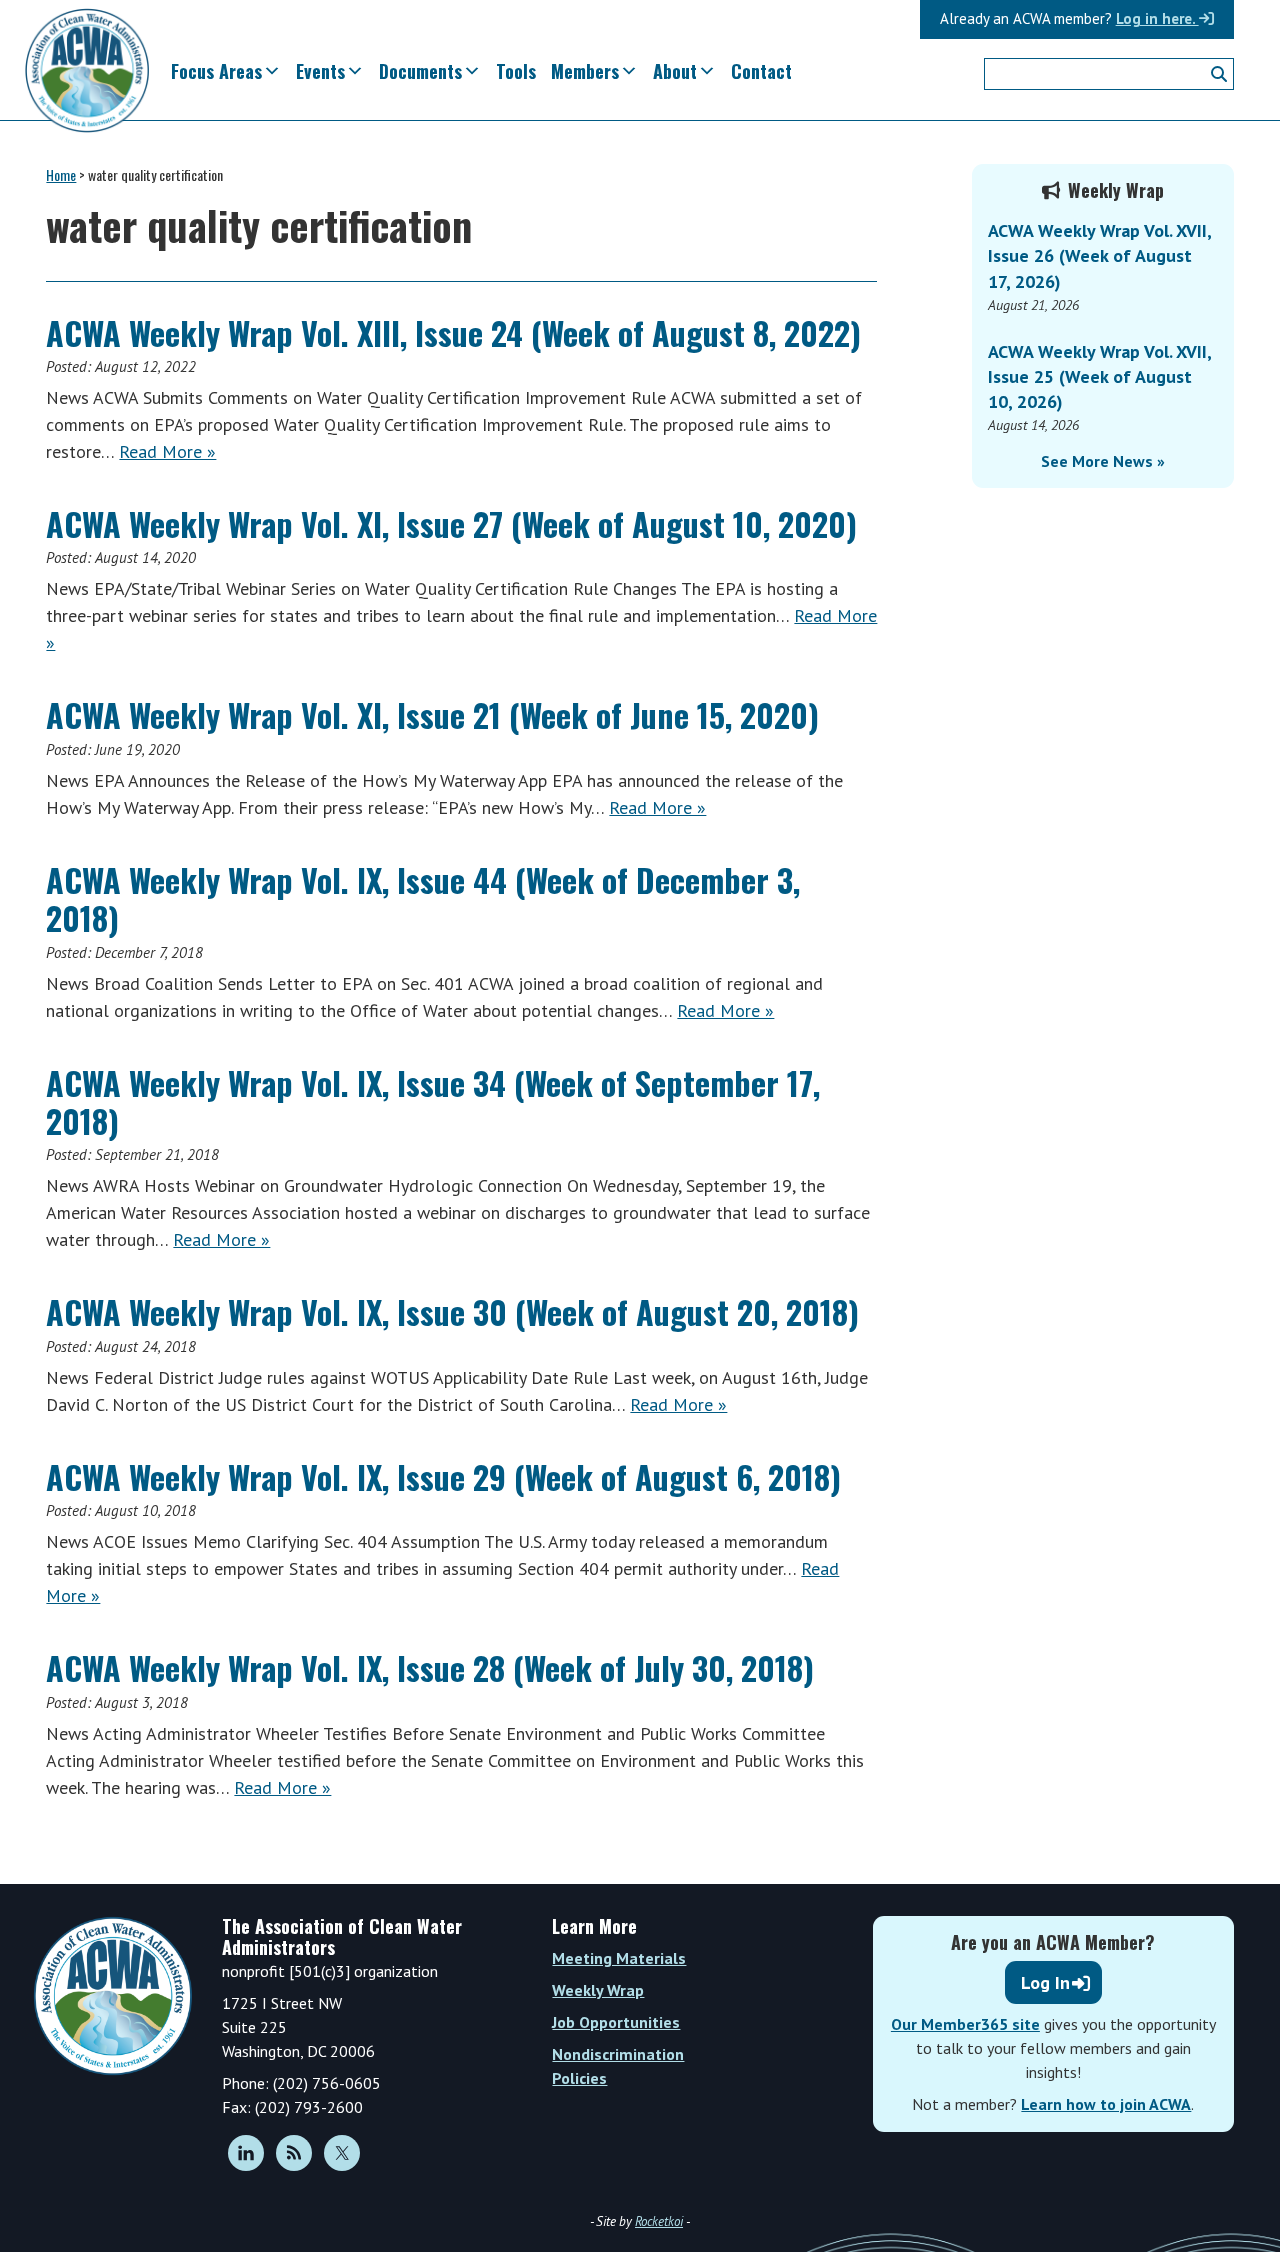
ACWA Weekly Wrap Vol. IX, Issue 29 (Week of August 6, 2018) (443, 1476)
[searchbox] (1109, 74)
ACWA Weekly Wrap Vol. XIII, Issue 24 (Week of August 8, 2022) (453, 332)
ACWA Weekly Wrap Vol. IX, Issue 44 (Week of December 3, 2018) (423, 898)
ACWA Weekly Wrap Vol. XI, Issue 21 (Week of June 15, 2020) (432, 714)
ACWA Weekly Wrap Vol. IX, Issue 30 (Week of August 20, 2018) (452, 1311)
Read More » (167, 451)
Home (61, 174)
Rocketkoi (659, 2221)
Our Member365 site (965, 2024)
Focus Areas (216, 71)
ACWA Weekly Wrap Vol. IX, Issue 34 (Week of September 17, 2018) (433, 1101)
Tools (516, 71)
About (675, 71)
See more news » (1103, 461)
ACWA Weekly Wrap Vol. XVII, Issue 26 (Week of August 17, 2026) (1099, 255)
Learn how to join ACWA (1106, 2104)
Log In (1045, 1982)
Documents (420, 71)
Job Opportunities (616, 2022)
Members (585, 71)
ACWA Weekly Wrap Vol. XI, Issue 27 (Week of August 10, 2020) (451, 523)
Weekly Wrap (598, 1990)
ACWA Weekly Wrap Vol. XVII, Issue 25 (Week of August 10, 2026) (1099, 376)
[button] (1219, 74)
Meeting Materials (619, 1958)
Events (320, 71)
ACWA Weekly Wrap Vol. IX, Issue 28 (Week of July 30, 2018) (430, 1667)
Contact (761, 71)
